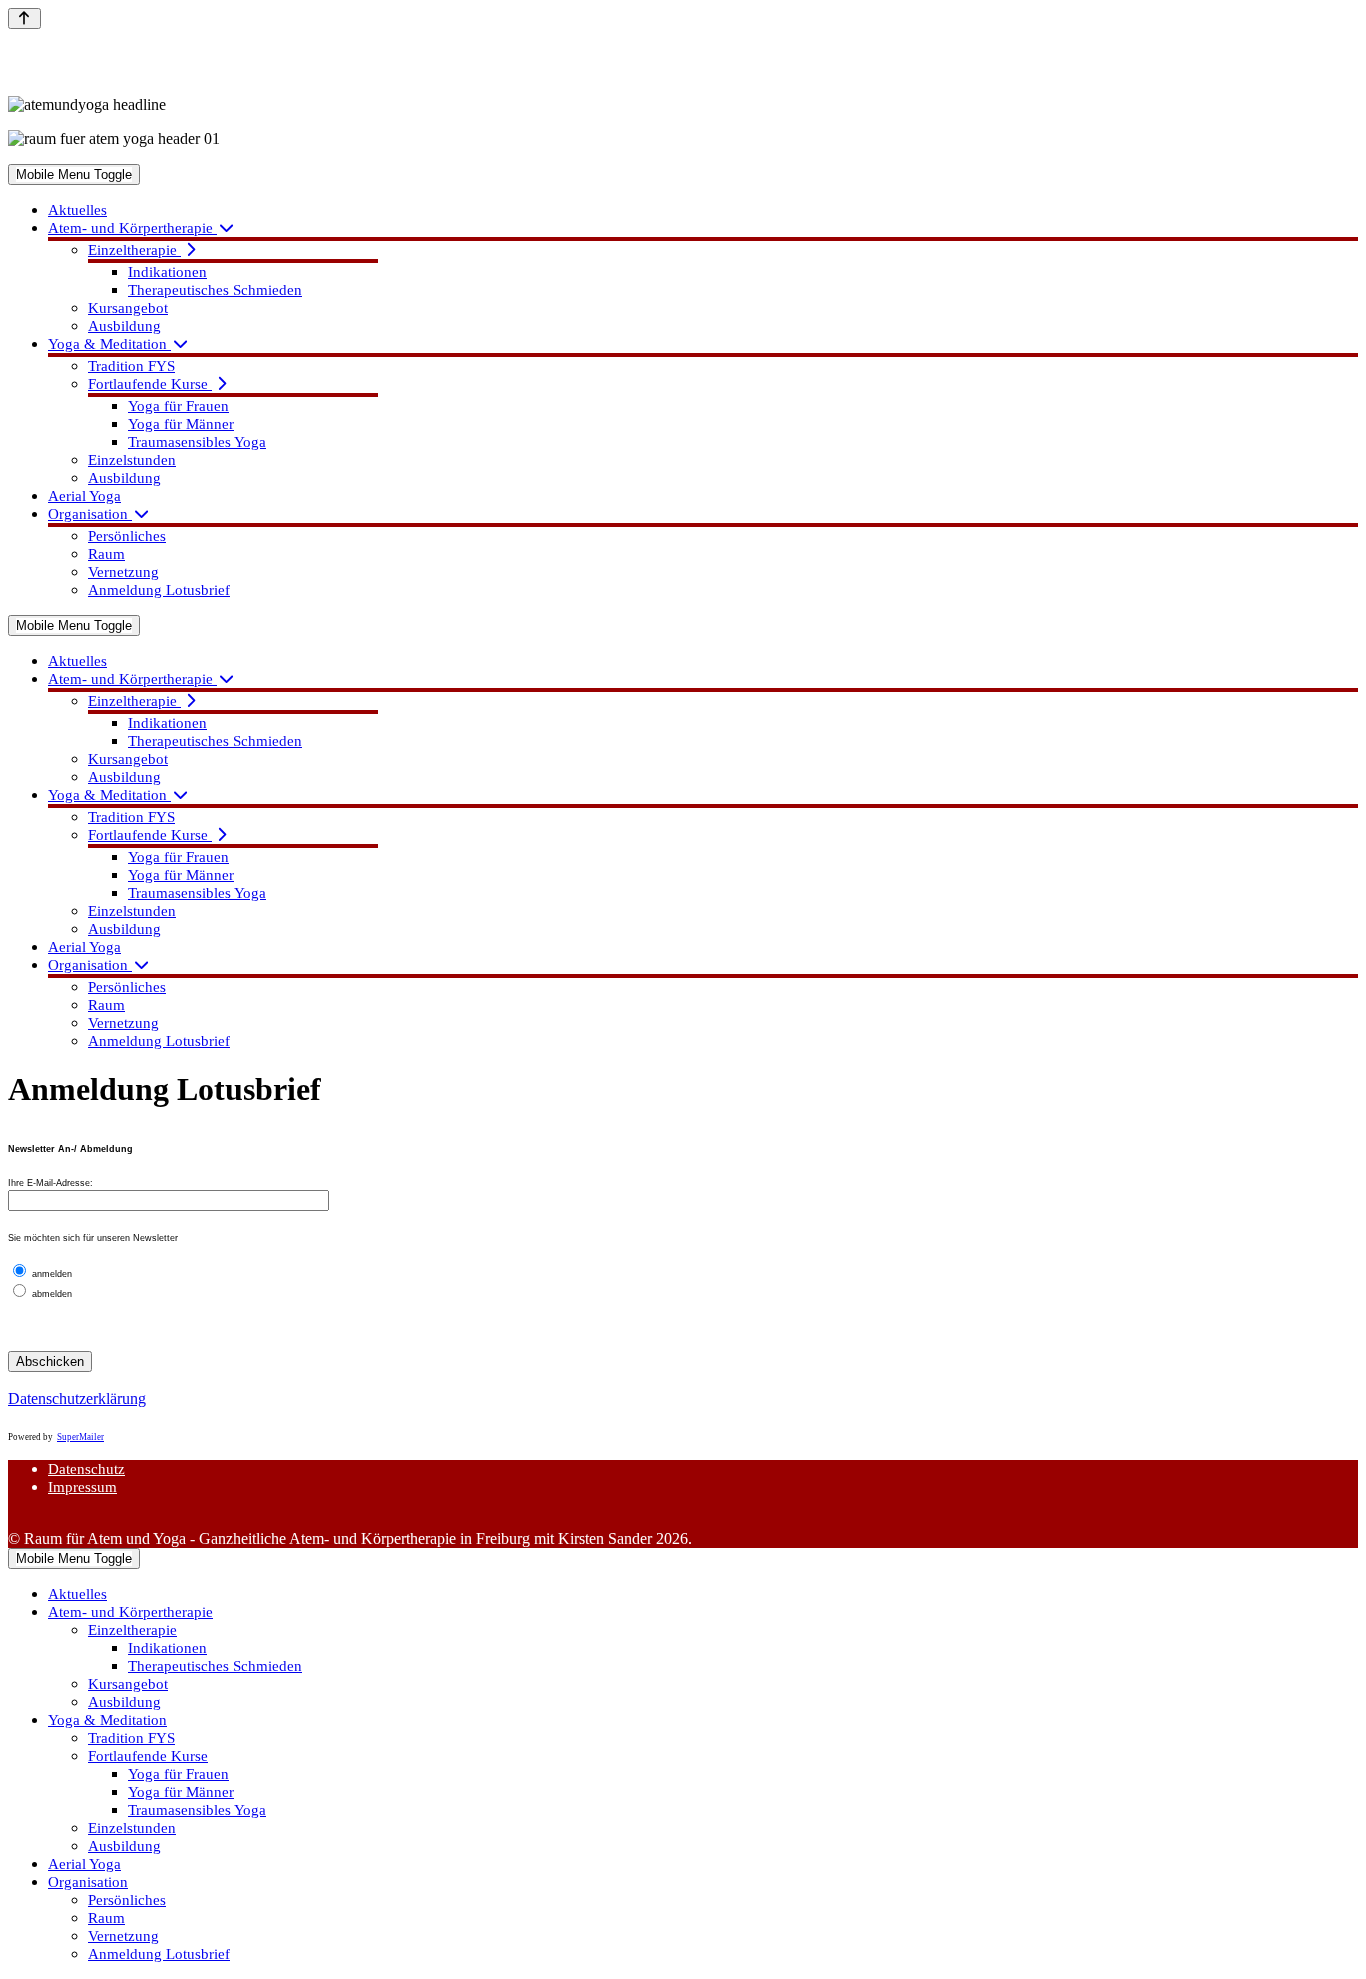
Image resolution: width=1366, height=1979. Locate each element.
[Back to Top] (24, 18)
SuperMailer (80, 1437)
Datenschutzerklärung (77, 1398)
